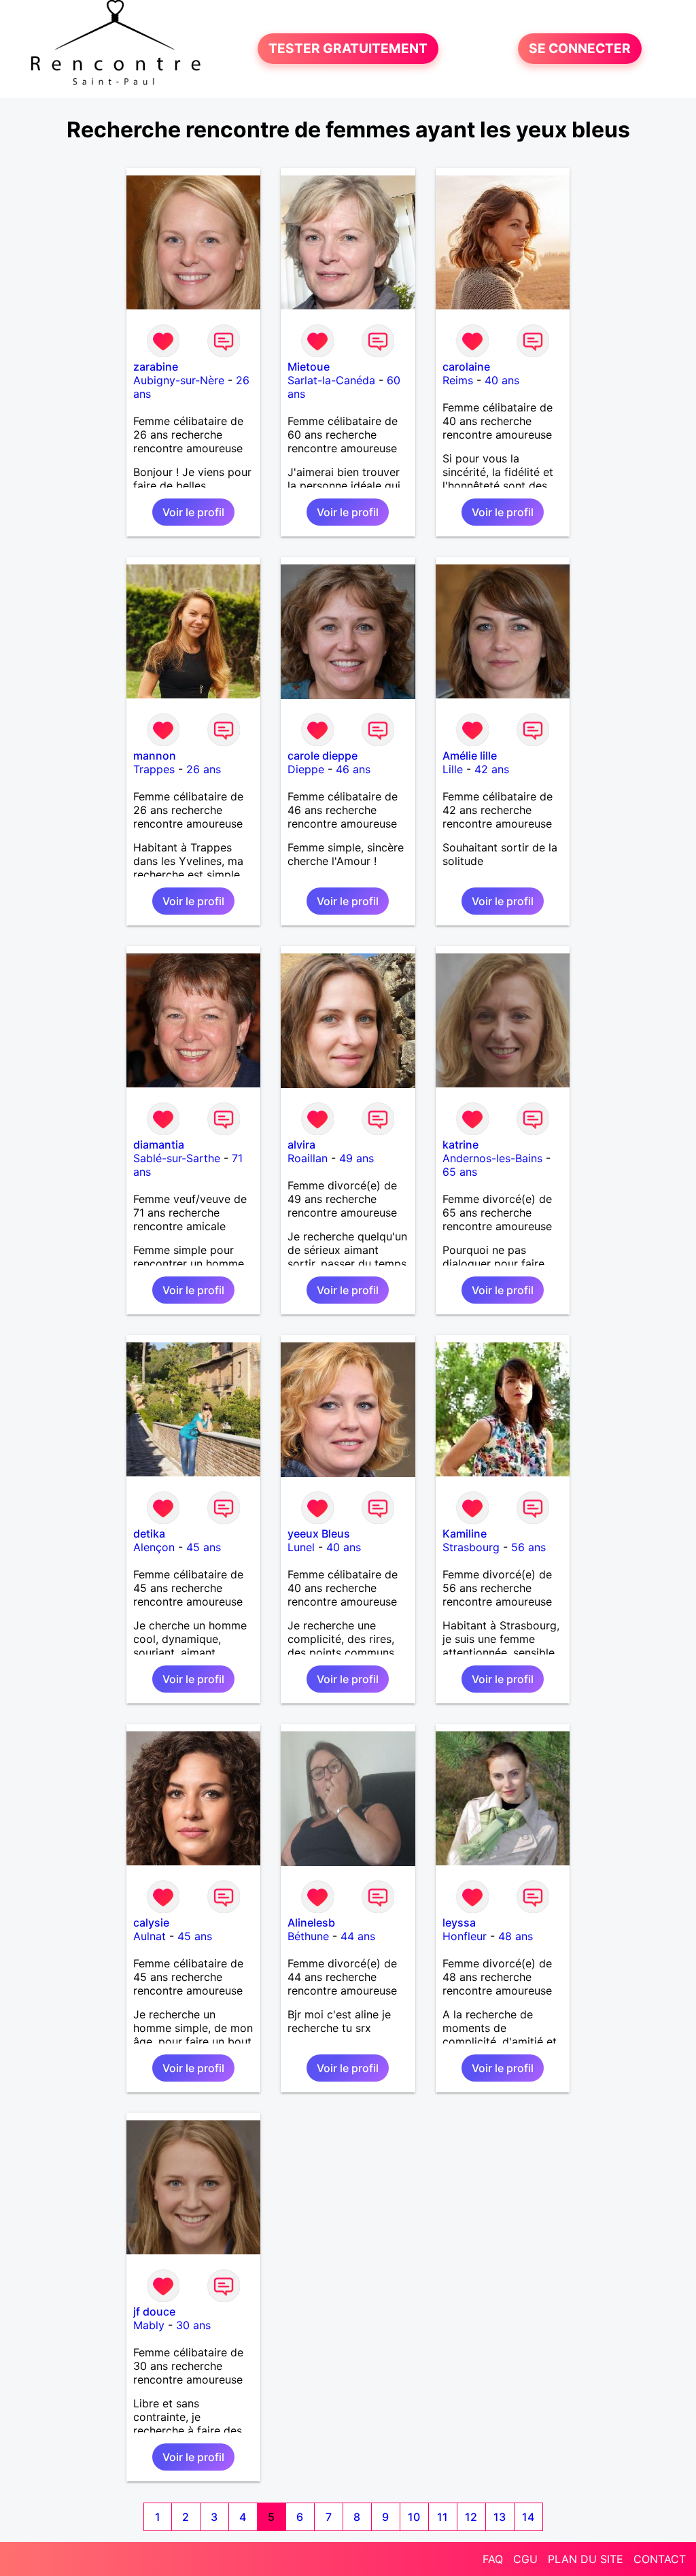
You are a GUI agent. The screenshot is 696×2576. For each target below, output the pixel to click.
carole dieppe (323, 756)
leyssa (459, 1922)
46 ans (353, 769)
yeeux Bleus (319, 1533)
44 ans (358, 1936)
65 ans (460, 1172)
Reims (458, 380)
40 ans (502, 380)
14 (528, 2517)
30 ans (193, 2325)
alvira (301, 1145)
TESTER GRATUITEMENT (348, 49)
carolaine (466, 367)
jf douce (154, 2311)
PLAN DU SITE (586, 2559)
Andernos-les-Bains (492, 1158)
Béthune (308, 1936)
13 (500, 2517)
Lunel (301, 1547)
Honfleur (465, 1936)
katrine (460, 1145)
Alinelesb (311, 1922)
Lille (453, 769)
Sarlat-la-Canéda (331, 380)
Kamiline (465, 1533)
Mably (149, 2325)
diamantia (159, 1145)
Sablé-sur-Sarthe (177, 1158)
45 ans (204, 1547)
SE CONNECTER (580, 49)
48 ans (516, 1936)
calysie (151, 1922)
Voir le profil (193, 512)
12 (471, 2517)
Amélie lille (470, 756)
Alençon (154, 1547)
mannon (155, 756)
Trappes (154, 769)
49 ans (356, 1158)
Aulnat (150, 1936)
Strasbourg (471, 1547)
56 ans (528, 1547)
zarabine (156, 367)
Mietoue (309, 367)
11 (442, 2517)
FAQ (493, 2559)
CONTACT (660, 2559)
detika (149, 1533)
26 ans (204, 769)
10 (414, 2517)
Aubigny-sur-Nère (179, 380)
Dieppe (306, 769)
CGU (525, 2559)
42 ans (492, 769)
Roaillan (308, 1158)
